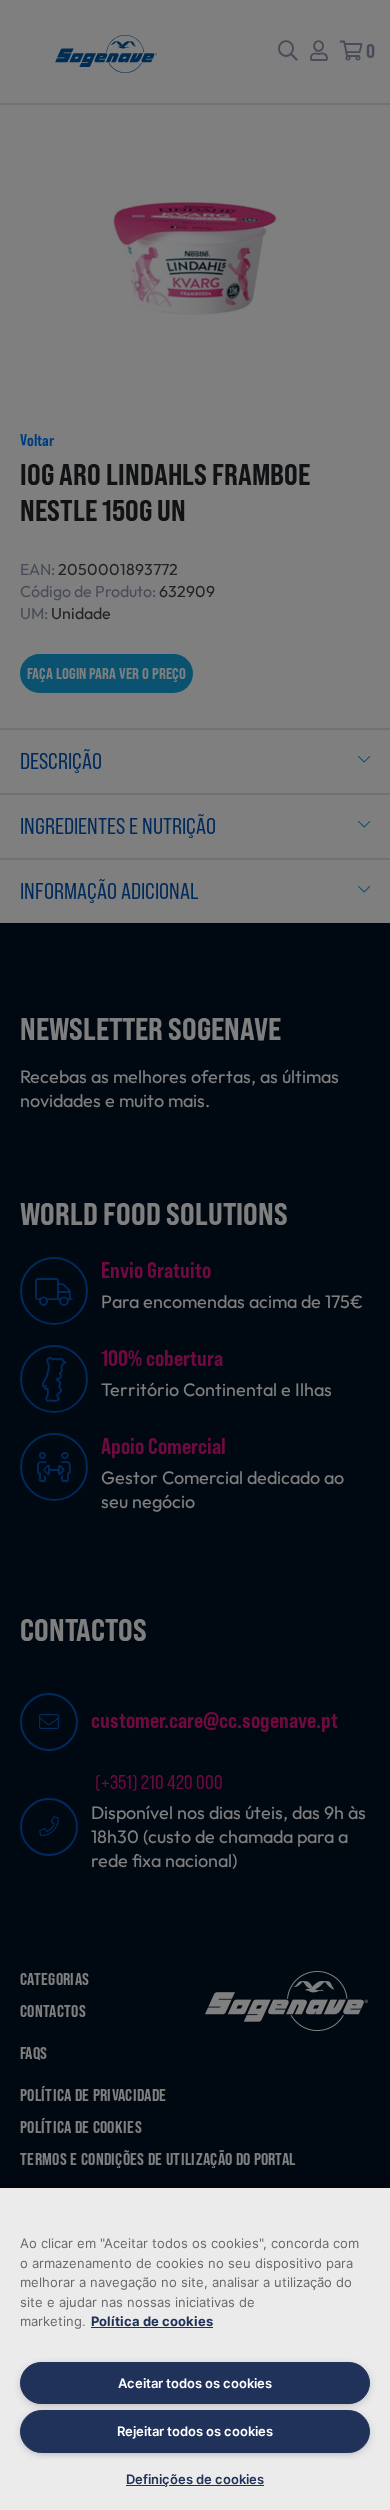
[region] (195, 2349)
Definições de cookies (195, 2479)
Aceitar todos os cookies (195, 2383)
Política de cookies (152, 2321)
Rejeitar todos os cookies (195, 2431)
